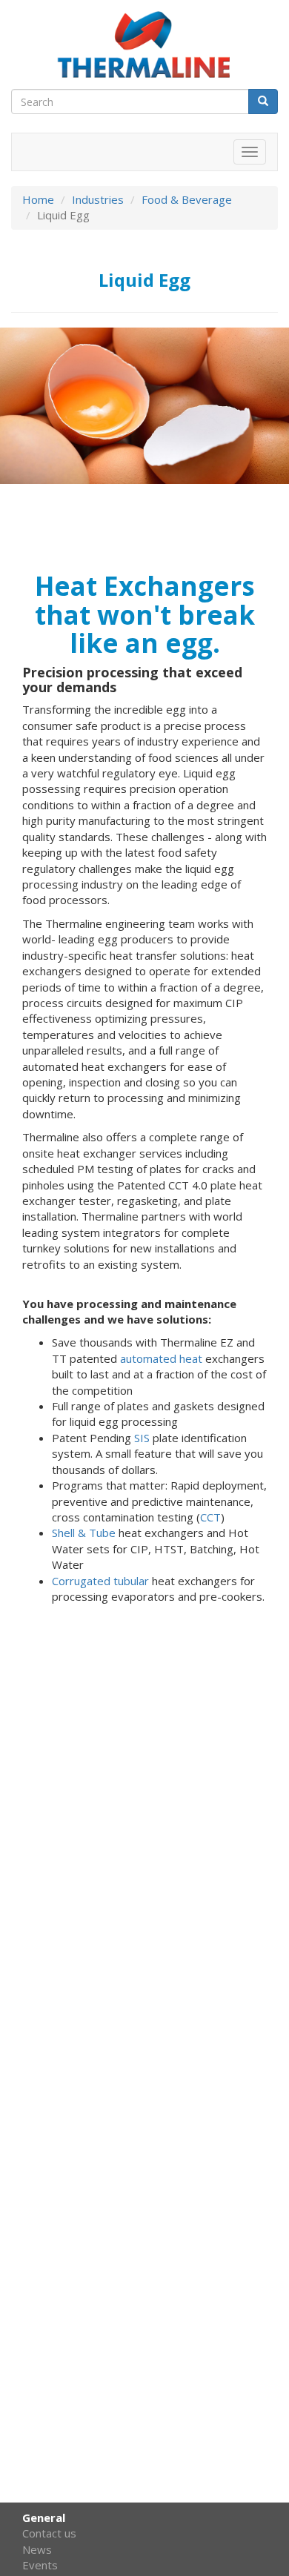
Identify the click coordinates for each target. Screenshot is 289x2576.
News (37, 2549)
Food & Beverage (187, 199)
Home (38, 199)
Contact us (49, 2533)
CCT (210, 1517)
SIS (142, 1438)
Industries (98, 199)
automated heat (161, 1358)
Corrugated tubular (100, 1581)
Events (40, 2565)
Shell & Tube (84, 1533)
